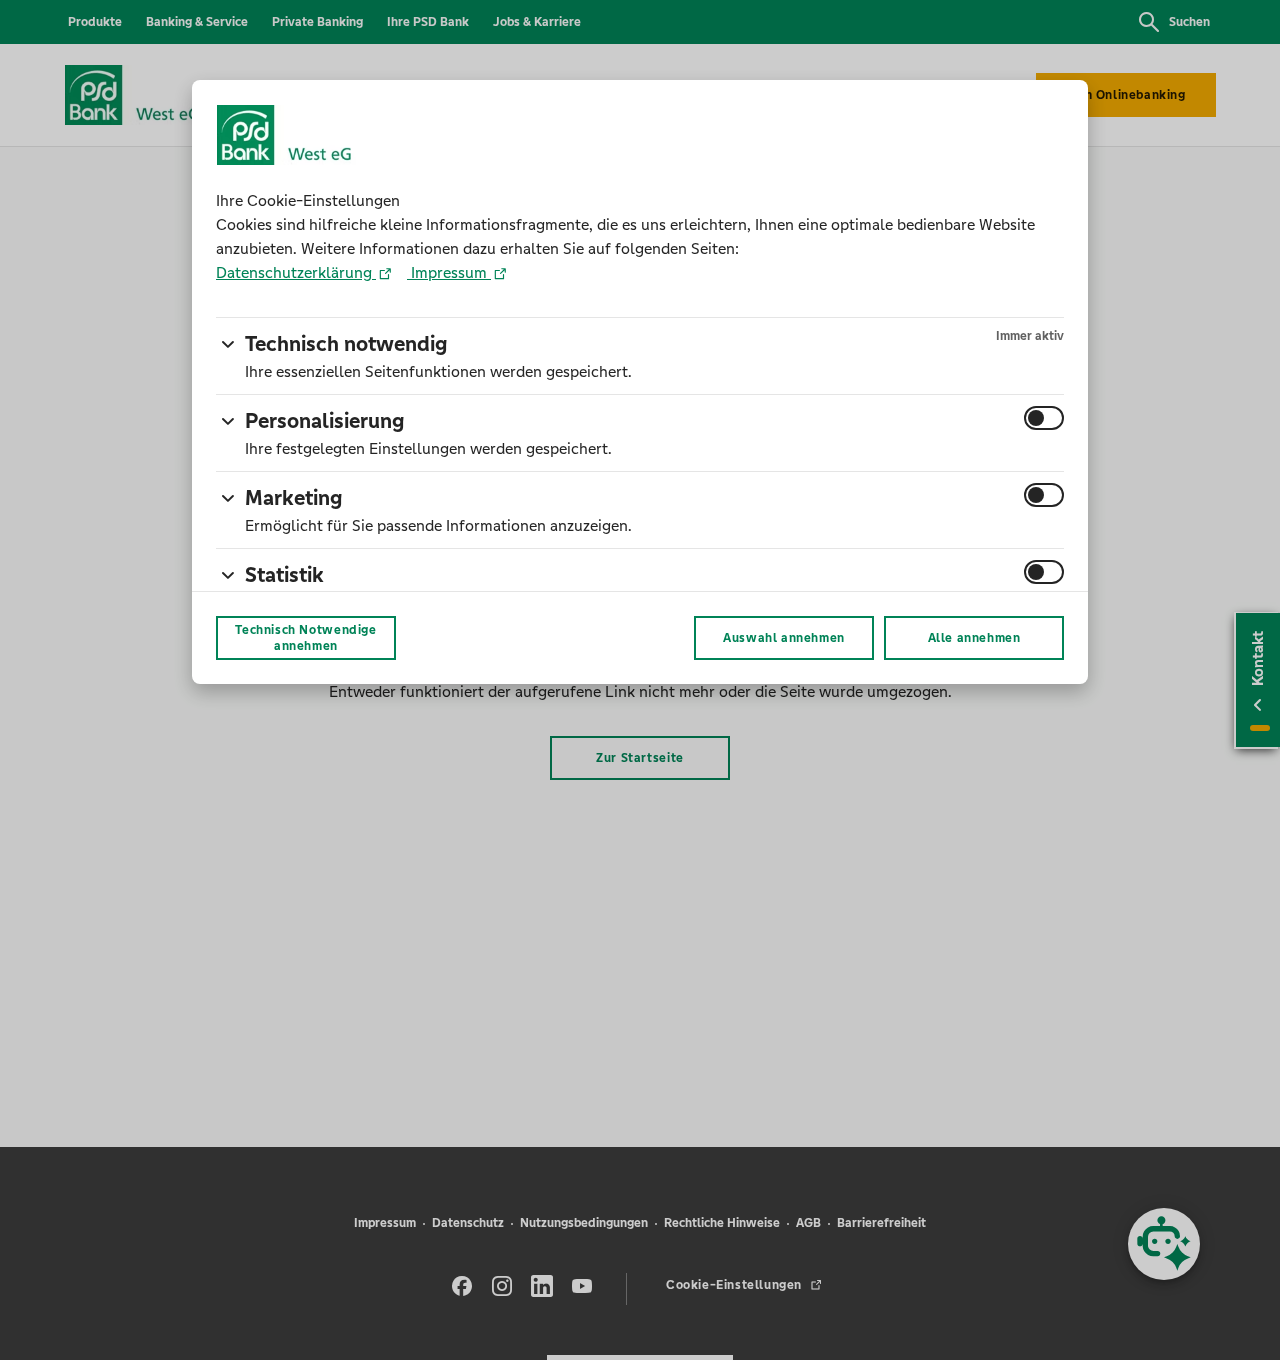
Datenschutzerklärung (296, 272)
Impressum (449, 272)
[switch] (1044, 418)
